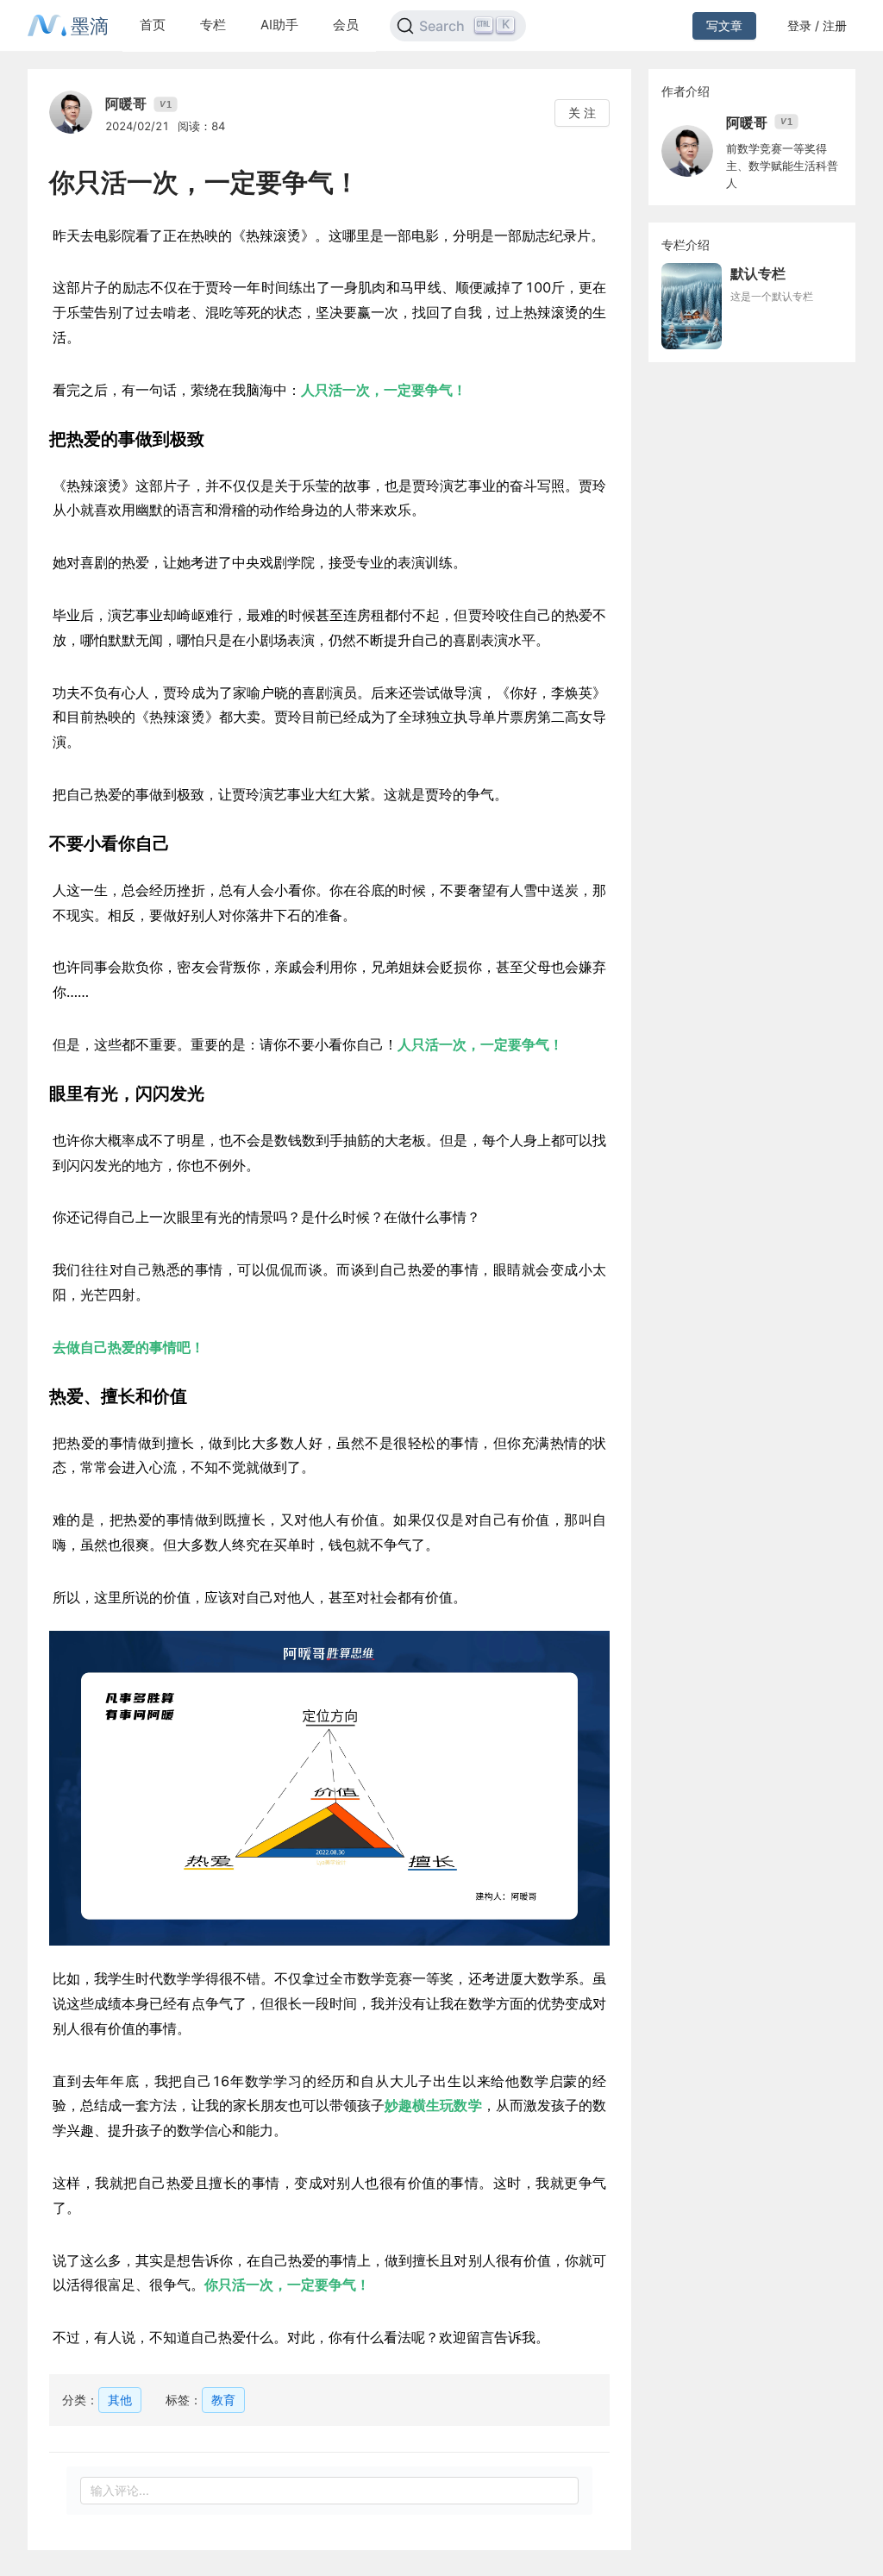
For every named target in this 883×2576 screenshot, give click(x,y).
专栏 (213, 25)
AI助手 (279, 25)
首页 (153, 25)
